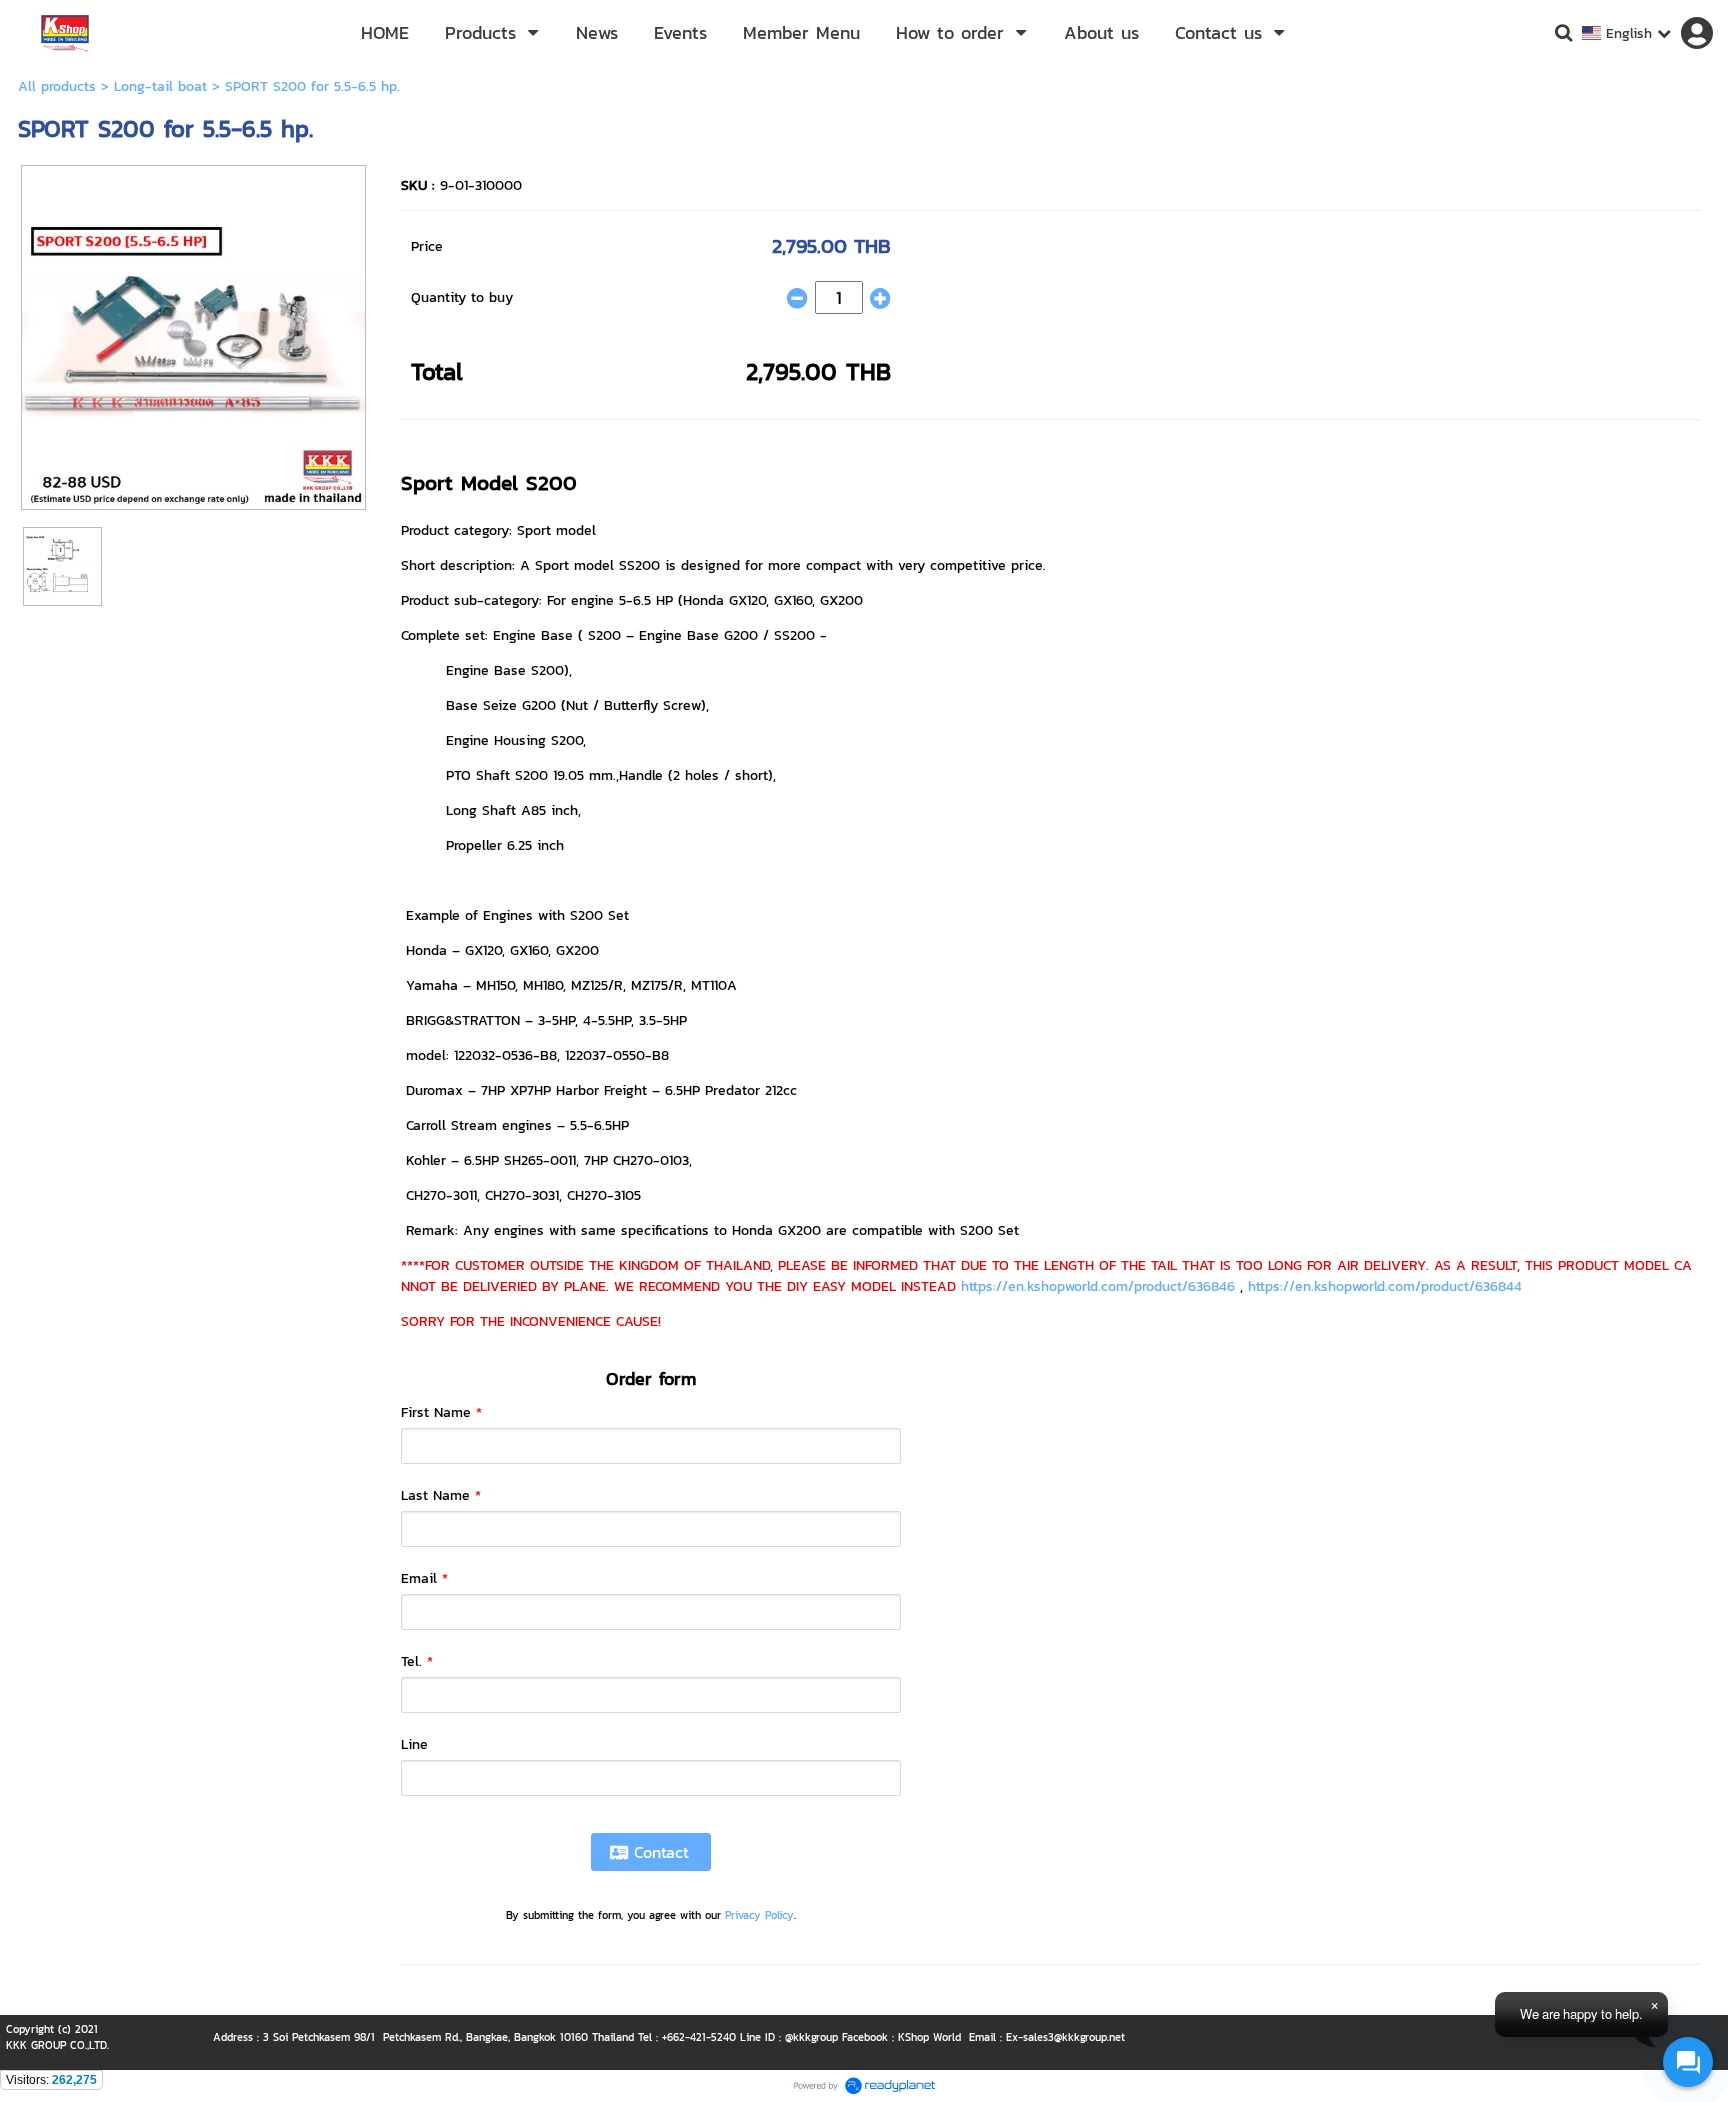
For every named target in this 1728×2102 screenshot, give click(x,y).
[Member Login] (1697, 33)
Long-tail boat (160, 86)
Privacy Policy (759, 1915)
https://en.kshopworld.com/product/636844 (1382, 1286)
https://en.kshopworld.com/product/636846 (1098, 1286)
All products (57, 86)
